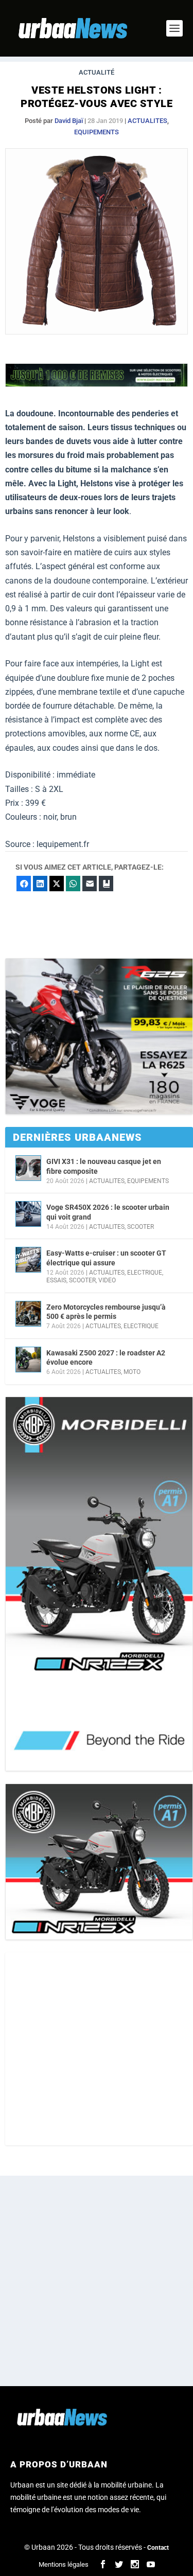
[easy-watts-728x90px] (97, 384)
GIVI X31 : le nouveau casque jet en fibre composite (104, 1166)
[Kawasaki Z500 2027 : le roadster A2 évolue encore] (28, 1360)
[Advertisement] (97, 2049)
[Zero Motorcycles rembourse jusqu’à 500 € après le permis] (28, 1314)
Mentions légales (64, 2564)
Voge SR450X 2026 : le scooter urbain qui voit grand (108, 1212)
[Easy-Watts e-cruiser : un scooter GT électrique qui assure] (28, 1260)
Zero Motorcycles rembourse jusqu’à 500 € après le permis (106, 1312)
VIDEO (107, 1280)
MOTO (132, 1372)
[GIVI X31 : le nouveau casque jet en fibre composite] (28, 1168)
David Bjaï (69, 121)
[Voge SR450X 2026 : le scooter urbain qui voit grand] (28, 1214)
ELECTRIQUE (145, 1273)
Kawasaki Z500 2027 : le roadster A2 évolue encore (106, 1357)
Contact (158, 2548)
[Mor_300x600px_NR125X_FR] (99, 1584)
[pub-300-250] (99, 1037)
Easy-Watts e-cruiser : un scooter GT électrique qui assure (106, 1258)
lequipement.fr (63, 844)
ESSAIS (56, 1280)
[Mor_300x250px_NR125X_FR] (99, 1862)
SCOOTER (141, 1227)
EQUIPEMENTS (97, 132)
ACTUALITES (147, 121)
